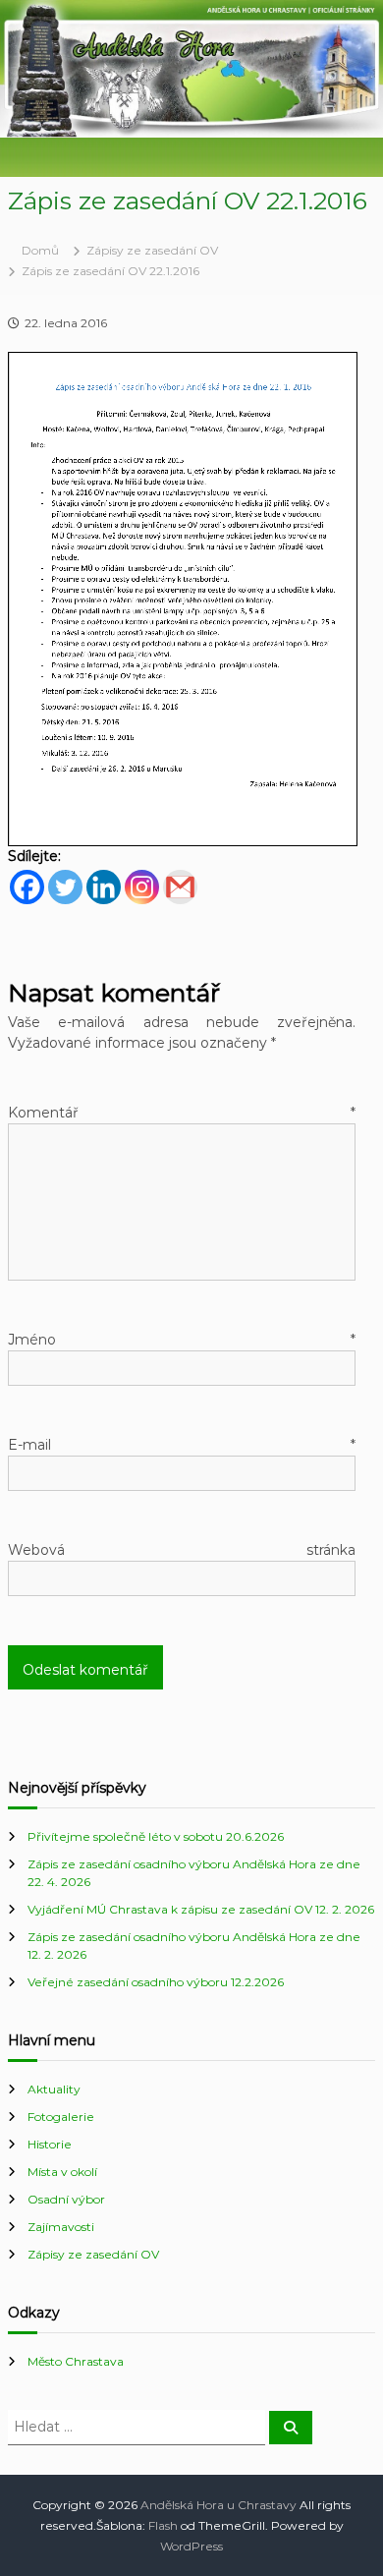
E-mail (182, 1445)
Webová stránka (182, 1550)
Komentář (182, 1113)
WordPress (191, 2546)
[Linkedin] (104, 887)
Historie (50, 2144)
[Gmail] (180, 887)
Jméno (182, 1340)
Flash (163, 2525)
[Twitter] (65, 887)
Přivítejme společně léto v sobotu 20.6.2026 (156, 1836)
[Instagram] (142, 887)
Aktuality (54, 2089)
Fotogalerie (61, 2117)
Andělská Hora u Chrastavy (219, 2505)
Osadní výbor (66, 2199)
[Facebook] (27, 887)
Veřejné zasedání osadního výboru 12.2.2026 (156, 1982)
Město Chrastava (76, 2361)
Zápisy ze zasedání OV (152, 250)
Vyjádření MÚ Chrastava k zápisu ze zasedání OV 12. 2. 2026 (201, 1909)
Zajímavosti (61, 2227)
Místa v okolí (62, 2172)
